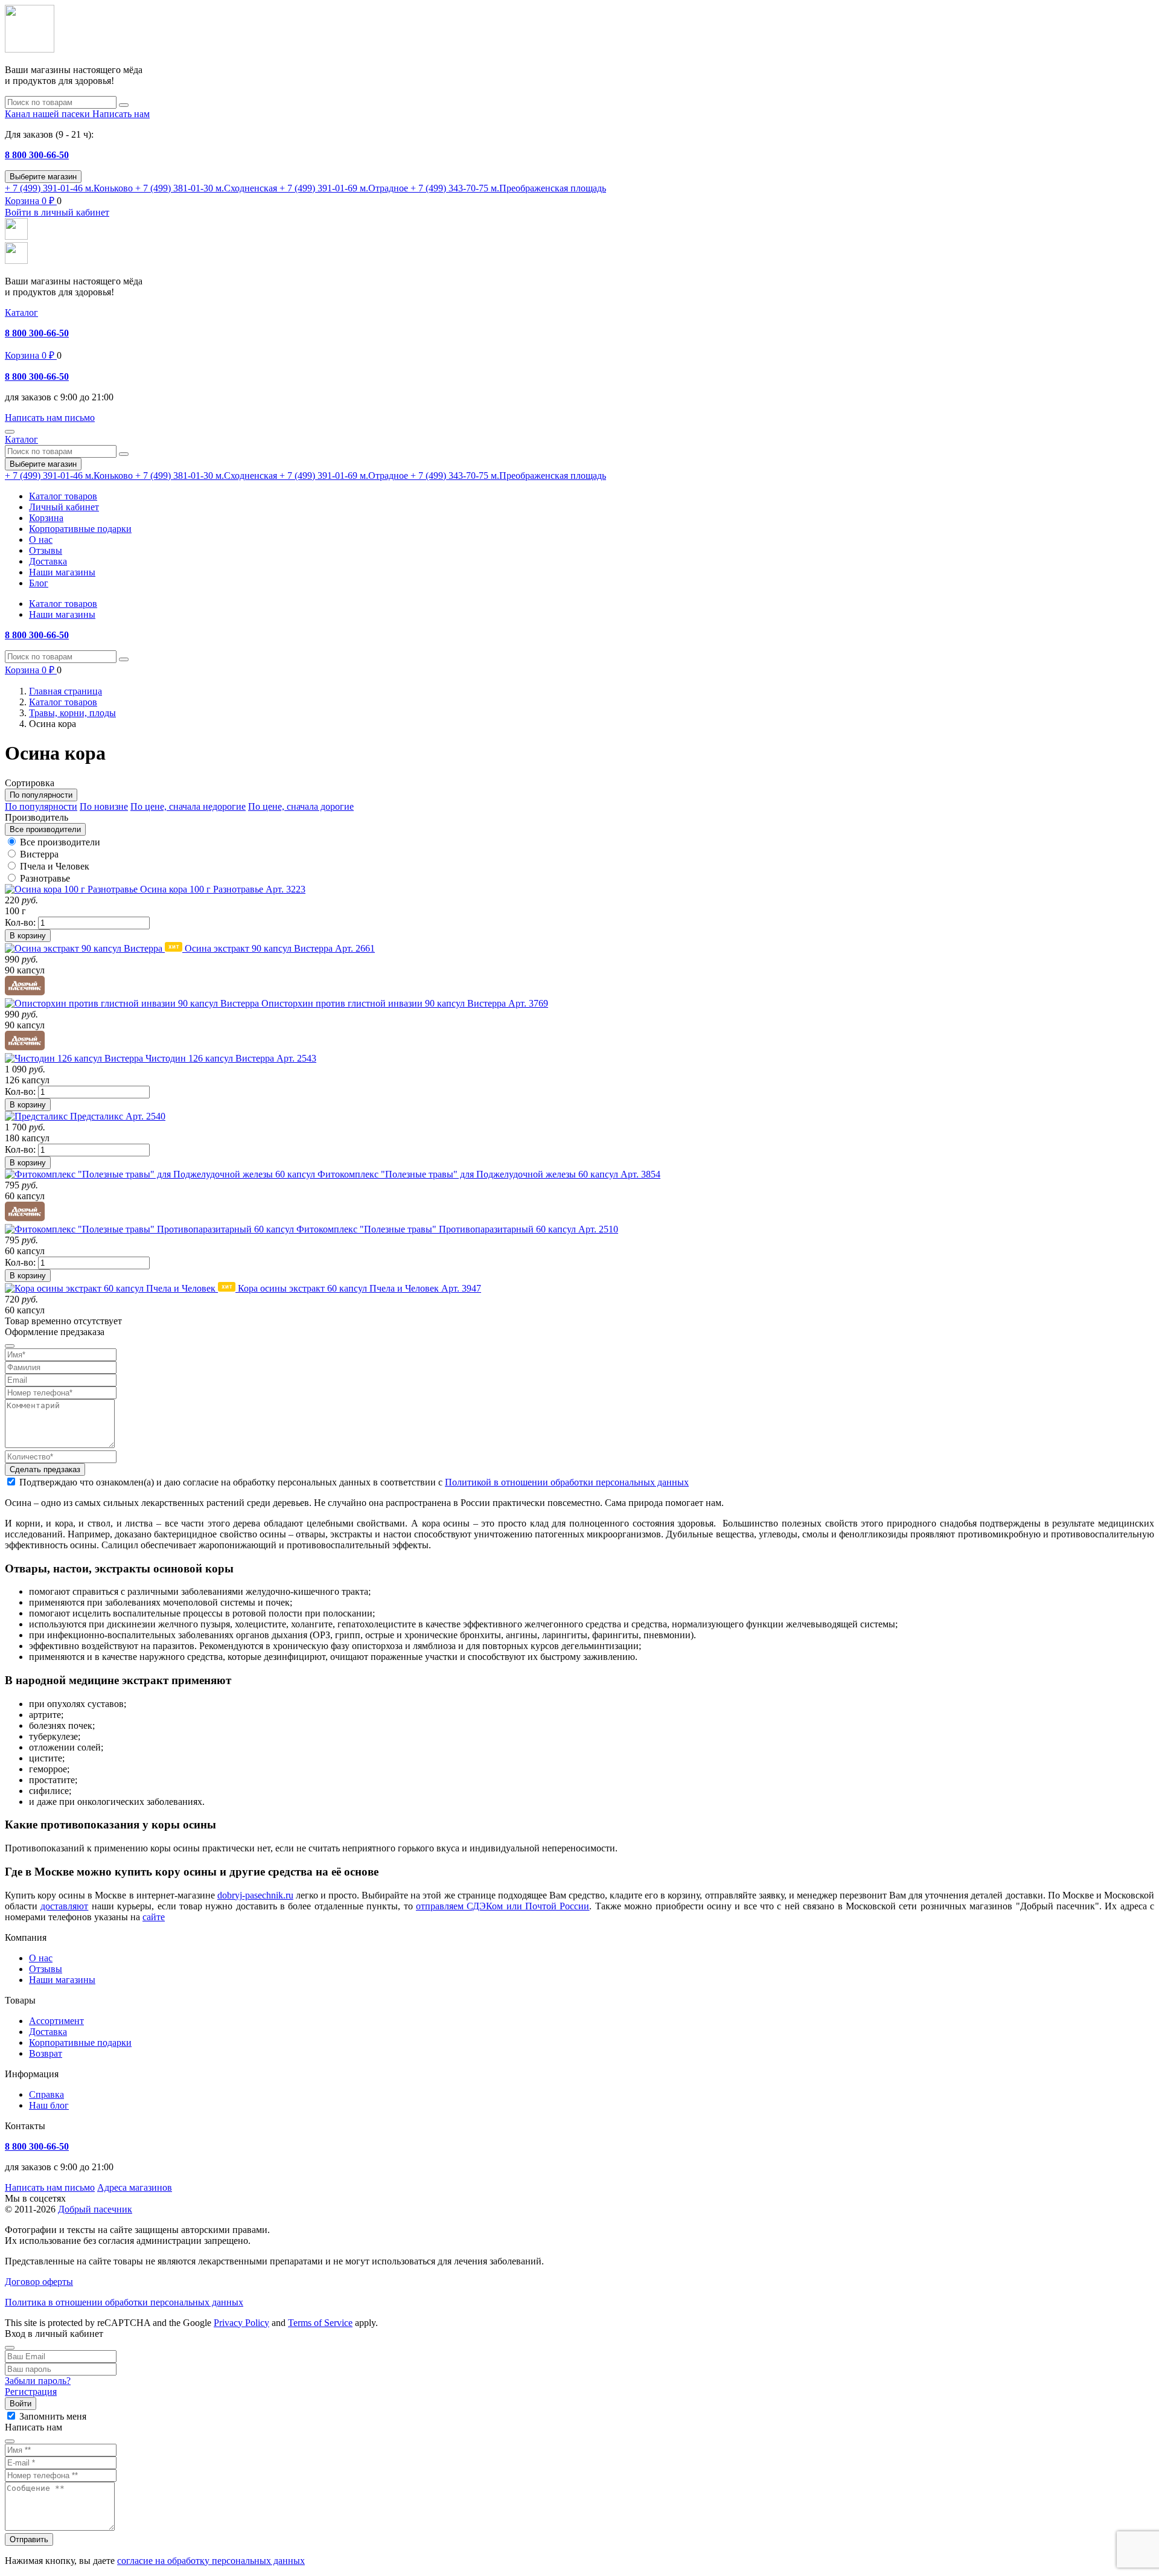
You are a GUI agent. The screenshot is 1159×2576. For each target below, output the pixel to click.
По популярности (41, 806)
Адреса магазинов (135, 2187)
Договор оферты (39, 2282)
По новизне (104, 806)
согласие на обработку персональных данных (211, 2561)
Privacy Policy (241, 2323)
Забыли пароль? (38, 2381)
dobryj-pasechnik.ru (255, 1895)
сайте (154, 1917)
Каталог (21, 312)
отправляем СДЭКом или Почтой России (503, 1906)
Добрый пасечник (95, 2209)
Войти (21, 2404)
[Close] (10, 2348)
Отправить (29, 2539)
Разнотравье (45, 878)
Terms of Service (320, 2323)
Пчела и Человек (55, 866)
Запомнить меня (53, 2416)
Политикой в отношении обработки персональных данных (567, 1482)
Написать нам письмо (50, 2187)
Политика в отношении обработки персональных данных (124, 2302)
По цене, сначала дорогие (301, 806)
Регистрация (31, 2392)
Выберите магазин (43, 177)
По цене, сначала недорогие (188, 806)
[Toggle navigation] (10, 432)
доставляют (64, 1906)
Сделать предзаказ (45, 1469)
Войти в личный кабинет (57, 212)
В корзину (28, 936)
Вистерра (39, 854)
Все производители (60, 842)
